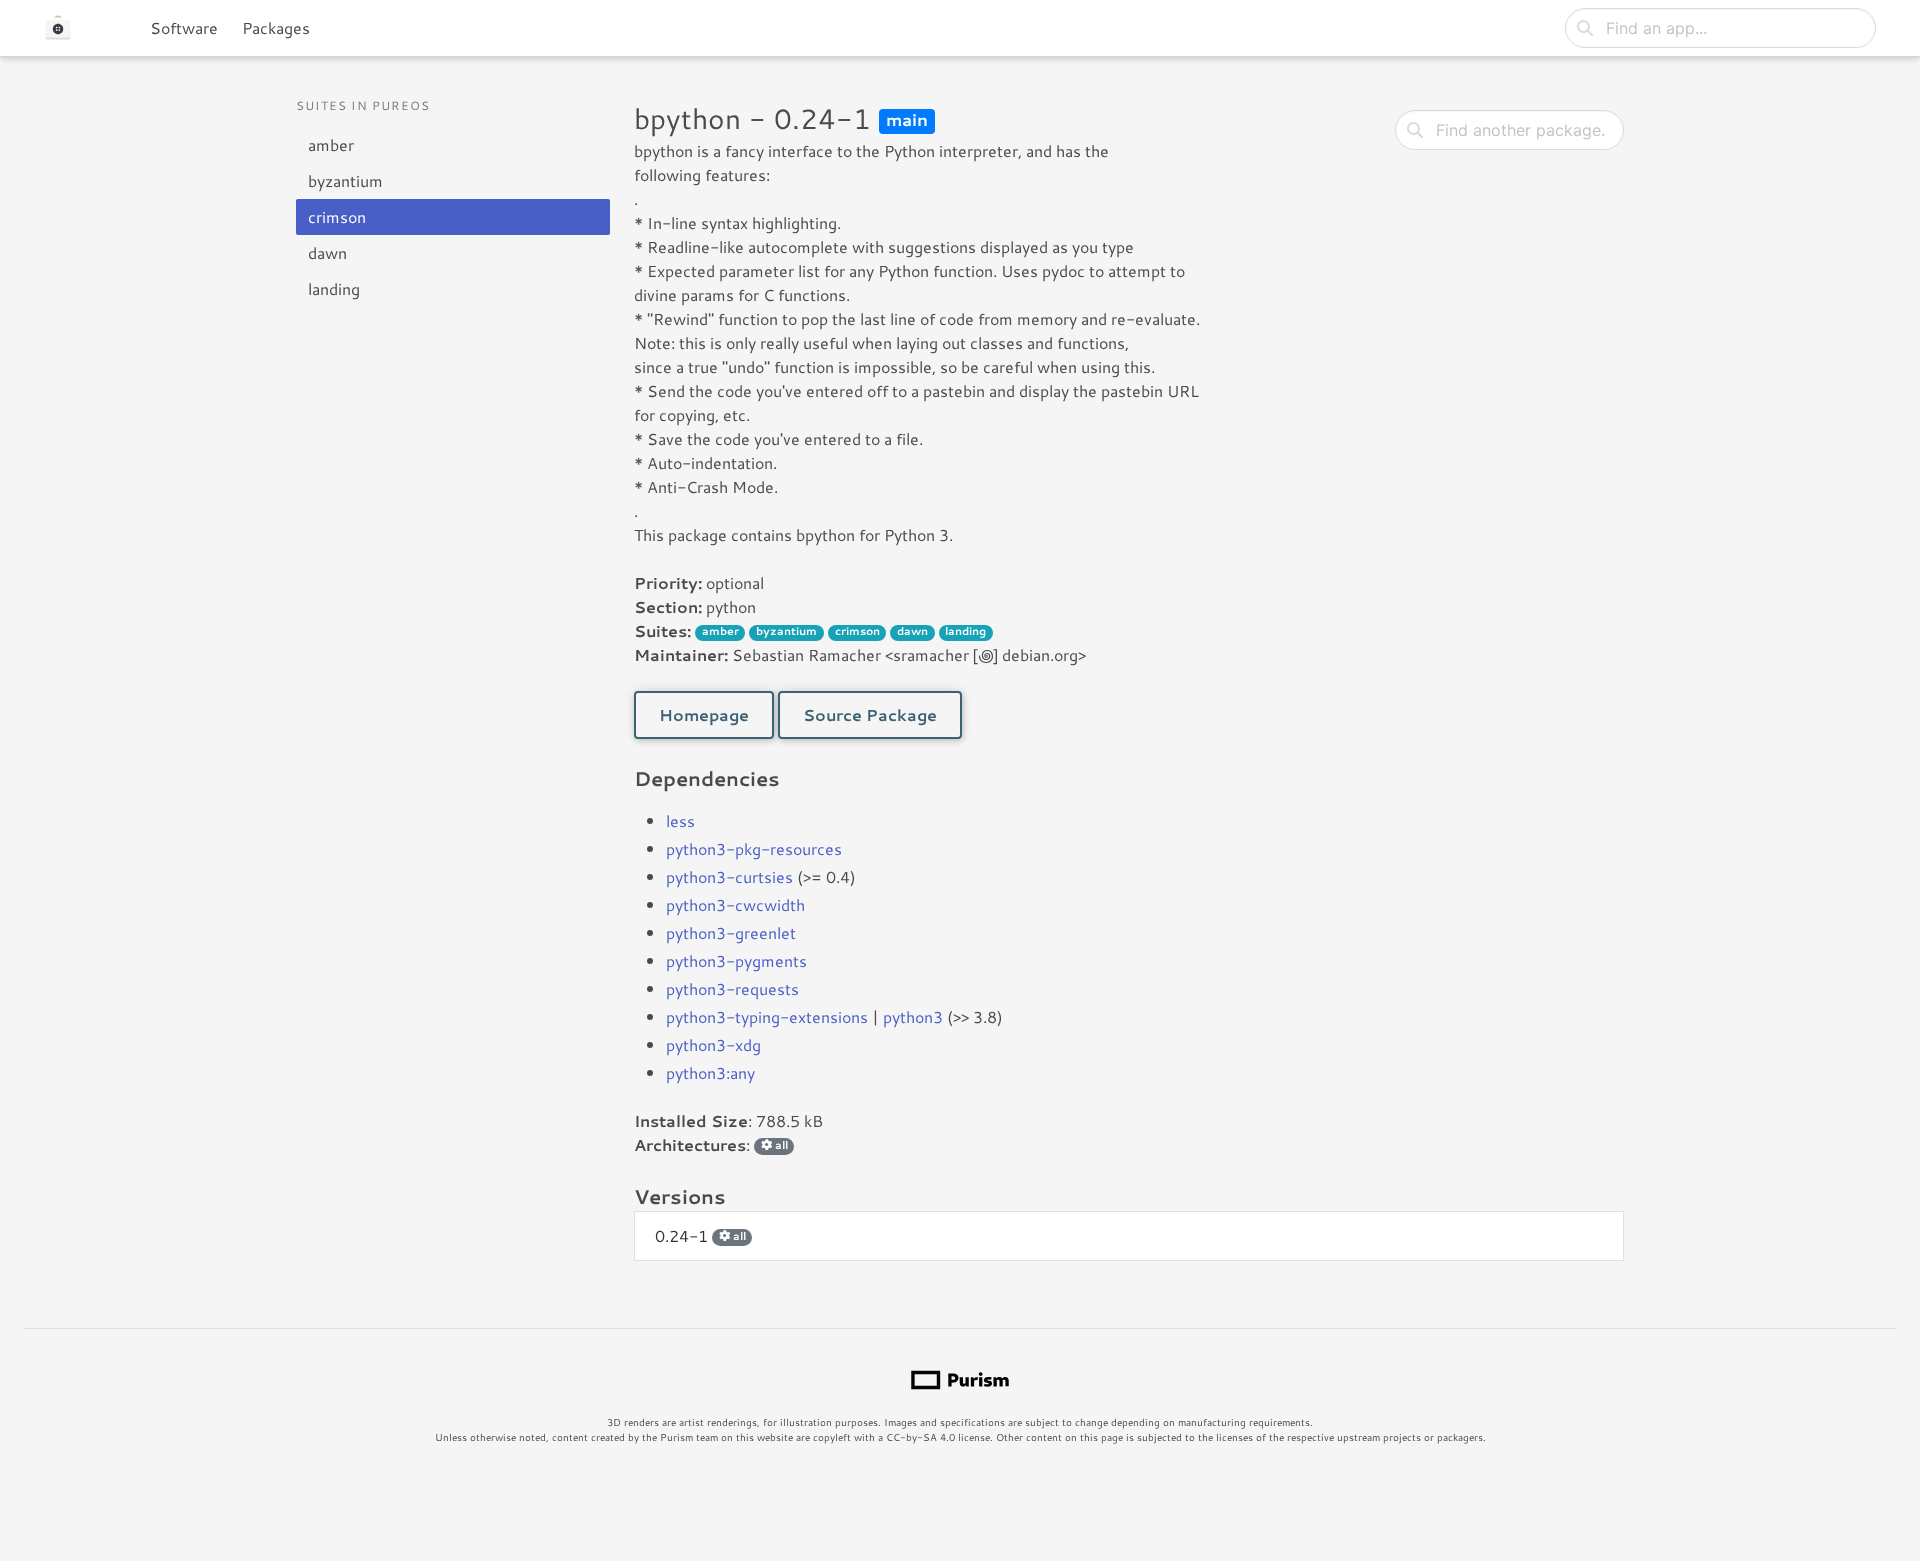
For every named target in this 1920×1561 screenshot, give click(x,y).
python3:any (710, 1072)
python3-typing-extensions (767, 1016)
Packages (276, 27)
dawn (327, 252)
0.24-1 (700, 1235)
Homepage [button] (704, 714)
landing (334, 288)
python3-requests (732, 988)
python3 (913, 1016)
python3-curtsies (729, 876)
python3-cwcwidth (735, 904)
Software (184, 27)
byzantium (345, 180)
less (680, 820)
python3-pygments (736, 960)
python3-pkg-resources (754, 848)
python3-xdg (713, 1044)
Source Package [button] (870, 714)
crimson (337, 216)
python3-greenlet (731, 932)
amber (331, 144)
